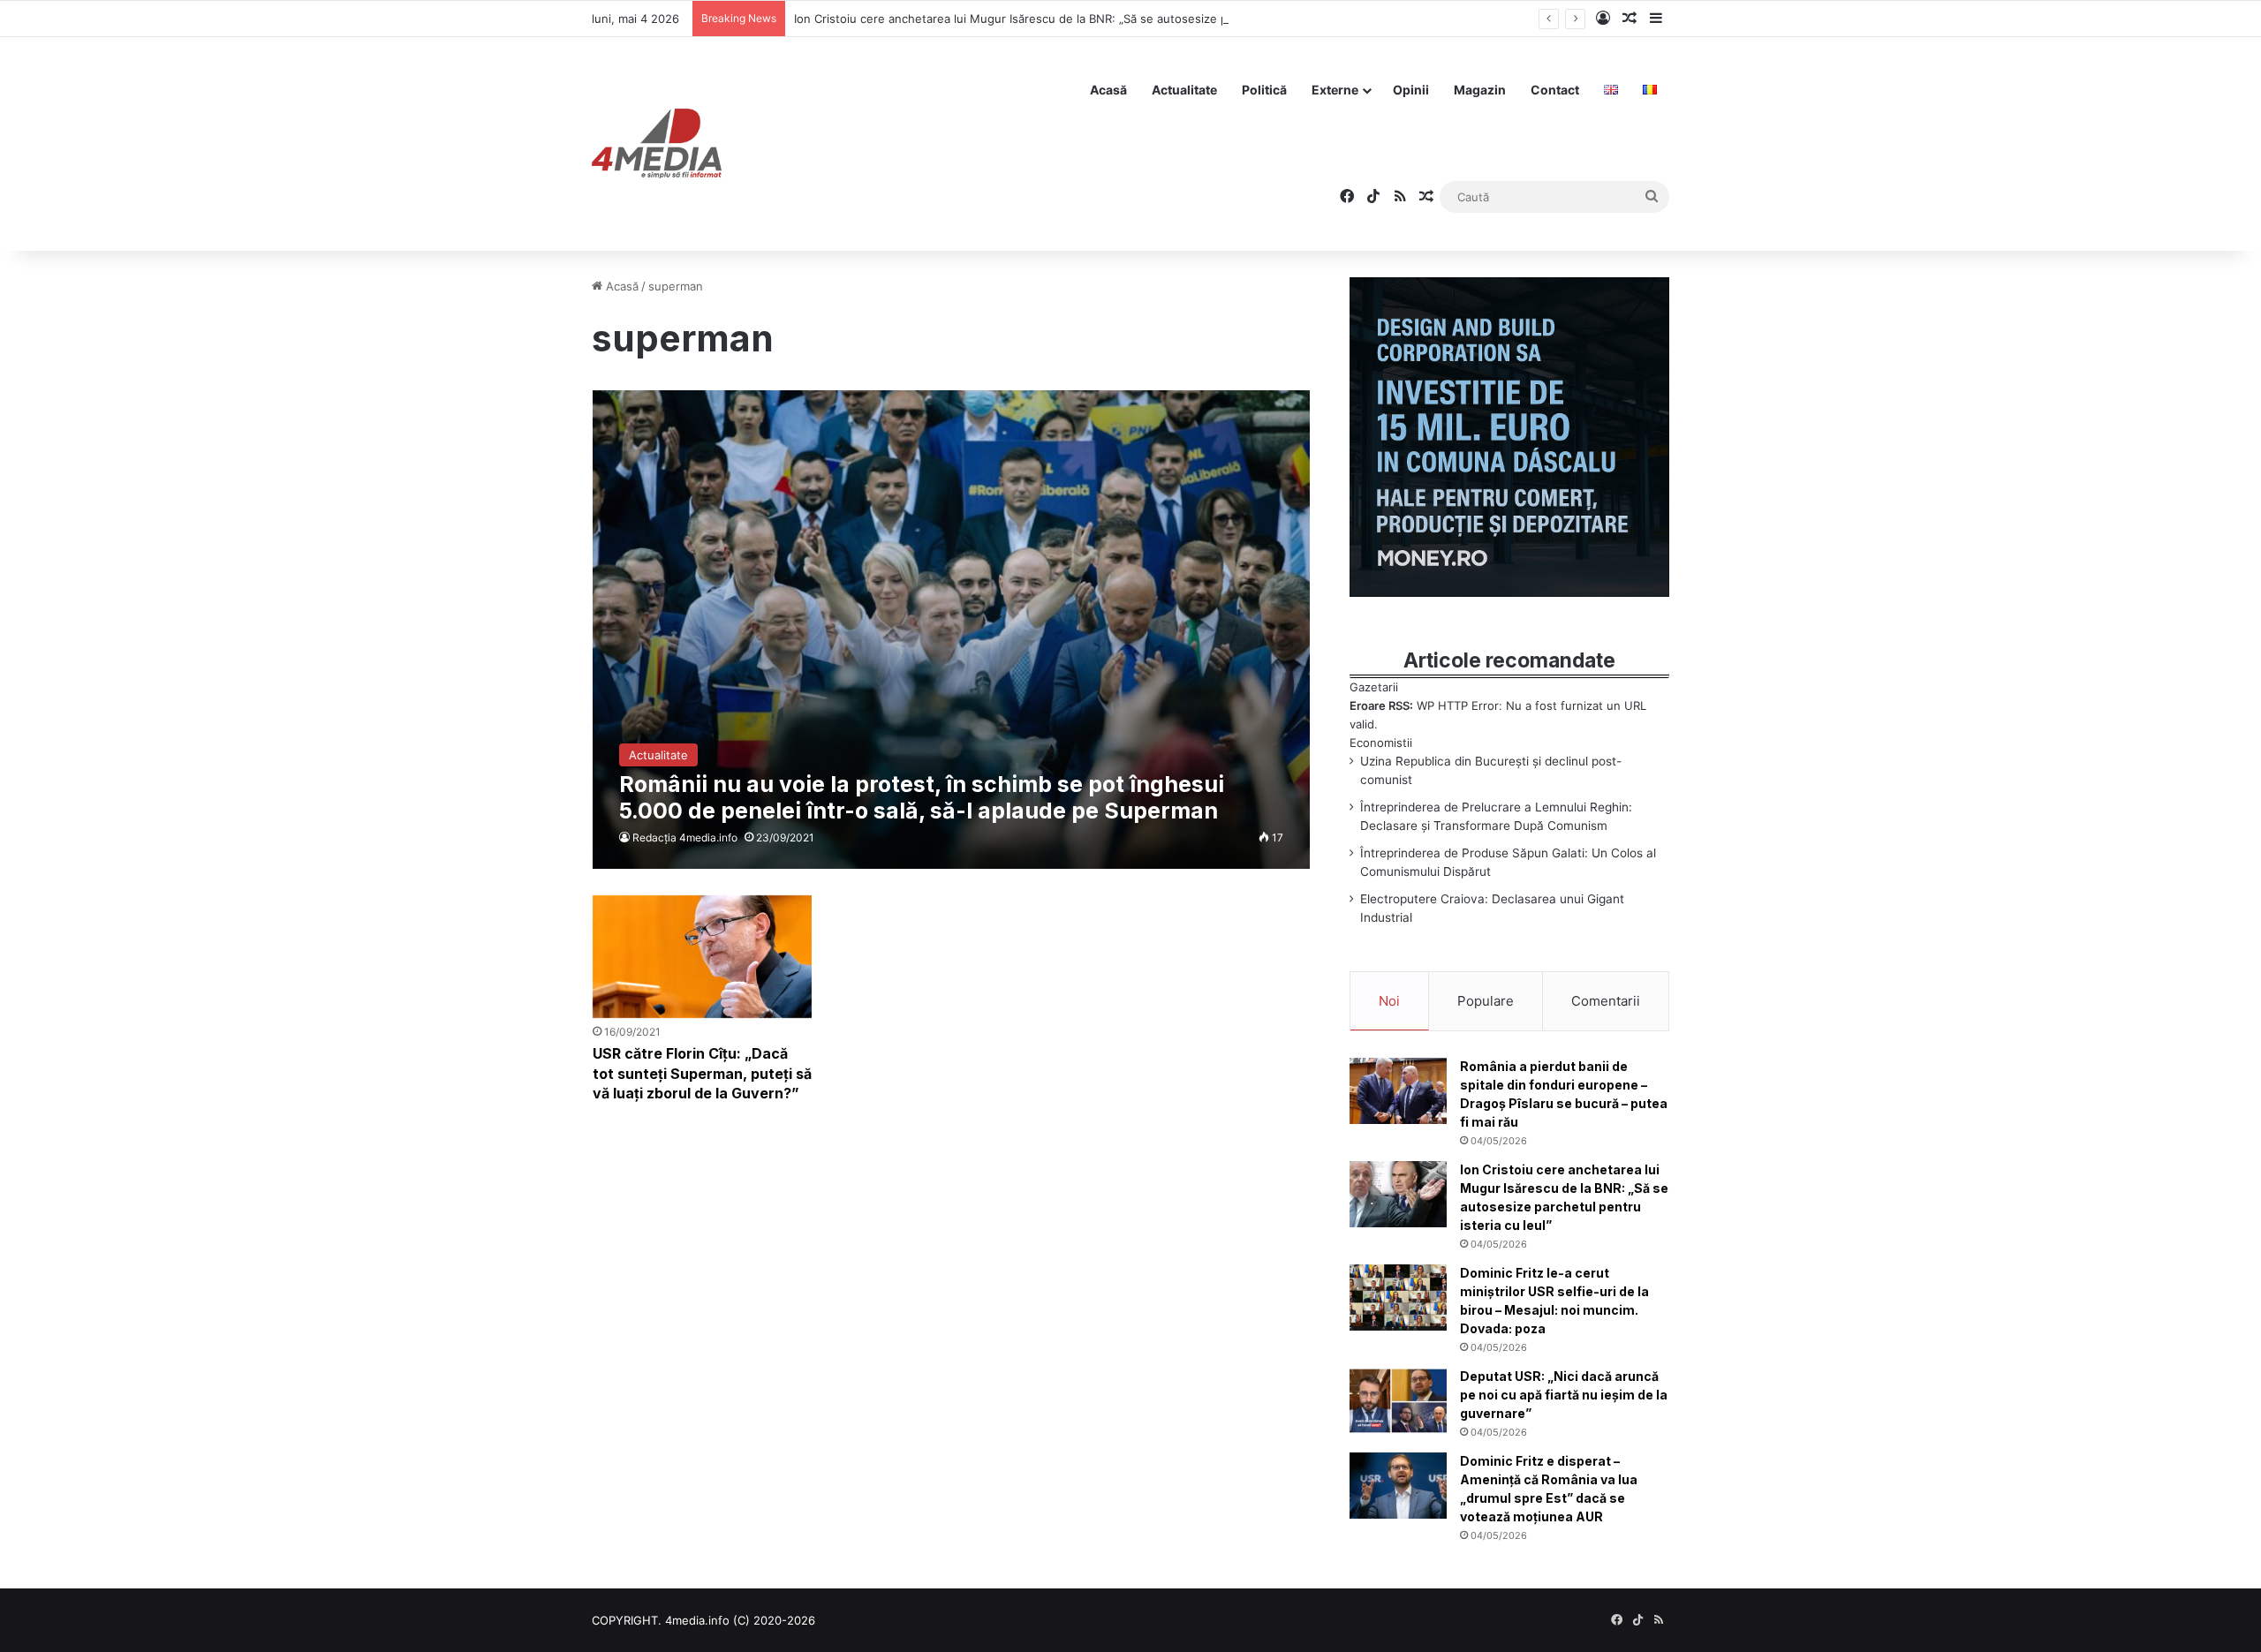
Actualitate (1184, 90)
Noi (1389, 1001)
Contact (1555, 90)
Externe (1335, 90)
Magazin (1480, 90)
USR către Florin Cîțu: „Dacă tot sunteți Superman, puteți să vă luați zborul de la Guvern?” (702, 1073)
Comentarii (1606, 1001)
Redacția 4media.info (685, 837)
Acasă (1108, 90)
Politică (1264, 90)
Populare (1486, 1001)
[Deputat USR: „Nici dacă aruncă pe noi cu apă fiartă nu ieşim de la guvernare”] (1398, 1401)
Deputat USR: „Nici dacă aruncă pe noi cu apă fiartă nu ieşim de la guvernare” (1564, 1395)
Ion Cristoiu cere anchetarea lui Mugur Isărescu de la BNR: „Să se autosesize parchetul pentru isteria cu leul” (1094, 19)
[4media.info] (657, 144)
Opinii (1411, 90)
